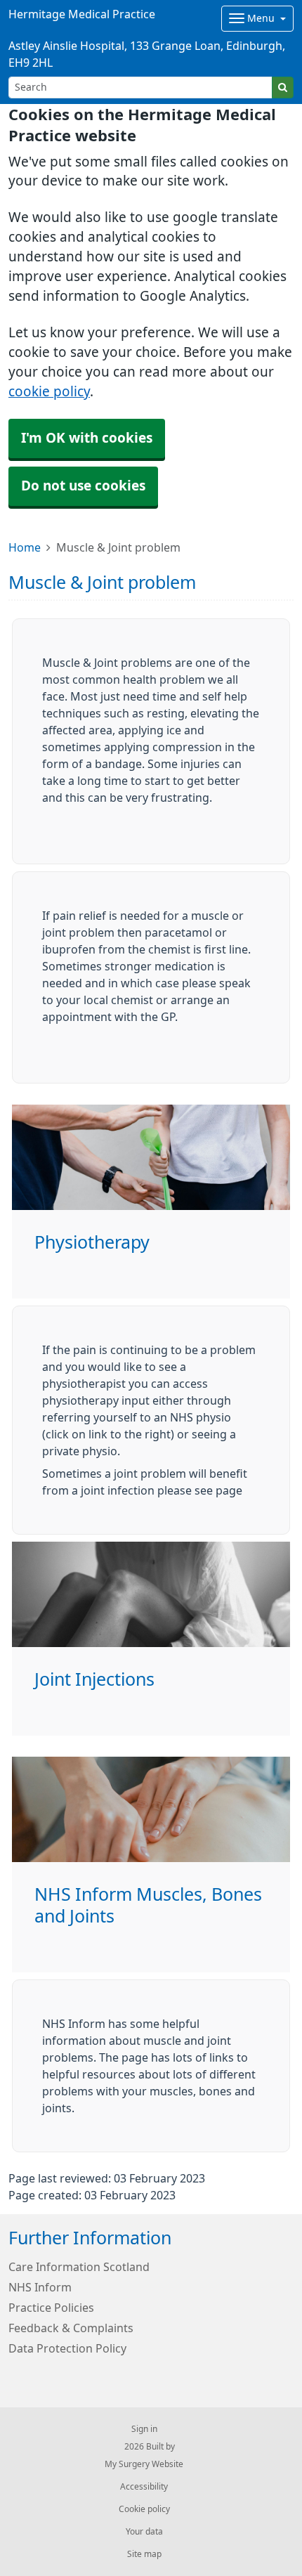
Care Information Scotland (79, 2267)
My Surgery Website (144, 2464)
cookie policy (49, 392)
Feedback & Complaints (71, 2328)
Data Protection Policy (67, 2348)
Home (25, 547)
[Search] (283, 87)
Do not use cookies (83, 486)
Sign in (144, 2429)
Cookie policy (144, 2509)
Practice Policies (51, 2308)
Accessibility (144, 2487)
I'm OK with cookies (87, 438)
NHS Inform (40, 2287)
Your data (144, 2532)
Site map (144, 2554)
